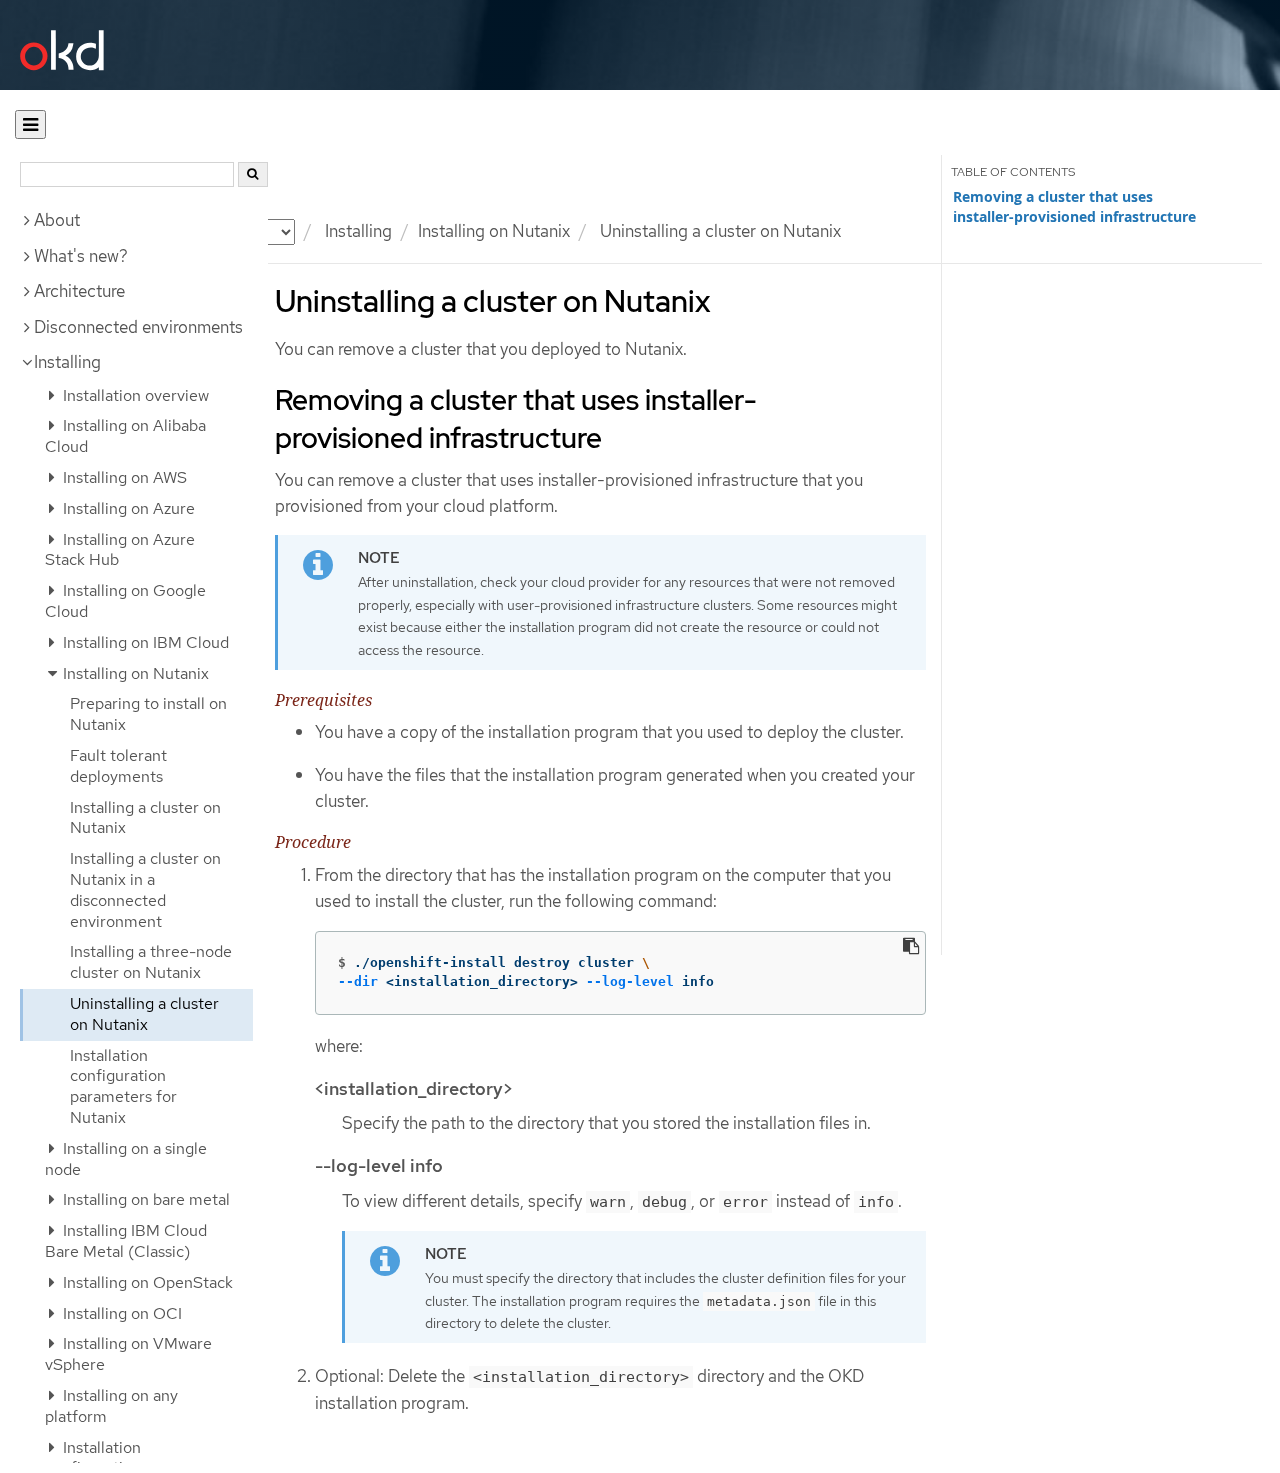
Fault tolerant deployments (118, 766)
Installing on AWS (123, 477)
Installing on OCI (120, 1313)
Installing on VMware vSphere (128, 1354)
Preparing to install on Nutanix (148, 714)
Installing (67, 362)
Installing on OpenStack (146, 1282)
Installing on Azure (127, 508)
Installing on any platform (111, 1406)
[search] (253, 174)
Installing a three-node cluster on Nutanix (151, 962)
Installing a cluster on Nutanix (145, 818)
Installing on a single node (126, 1159)
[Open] (30, 124)
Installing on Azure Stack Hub (120, 550)
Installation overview (134, 395)
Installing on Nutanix (494, 231)
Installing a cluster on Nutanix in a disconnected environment (145, 889)
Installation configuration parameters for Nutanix (123, 1086)
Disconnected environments (138, 327)
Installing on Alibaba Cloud (125, 436)
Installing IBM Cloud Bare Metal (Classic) (126, 1241)
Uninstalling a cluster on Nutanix (144, 1014)
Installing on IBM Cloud (144, 642)
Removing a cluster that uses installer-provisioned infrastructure (1074, 207)
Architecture (79, 291)
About (57, 220)
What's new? (81, 256)
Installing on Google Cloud (125, 601)
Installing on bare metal (144, 1199)
